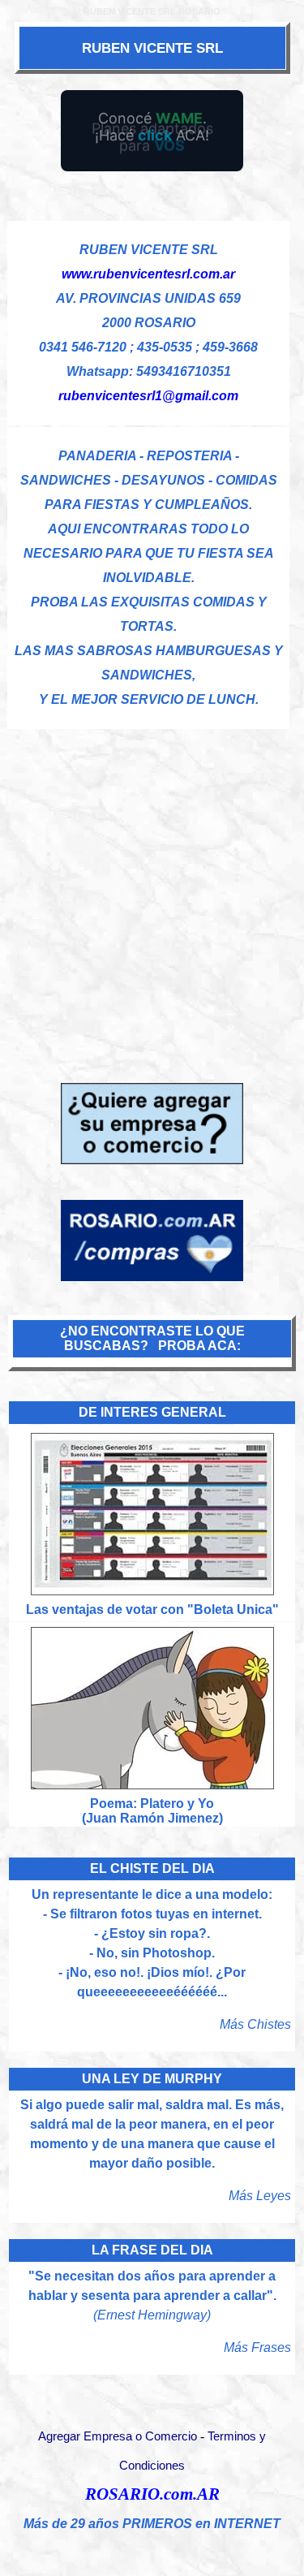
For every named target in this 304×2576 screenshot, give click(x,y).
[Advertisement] (152, 882)
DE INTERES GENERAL (152, 1412)
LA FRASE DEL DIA (152, 2250)
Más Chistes (255, 2024)
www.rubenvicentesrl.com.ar (148, 274)
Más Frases (257, 2347)
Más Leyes (260, 2196)
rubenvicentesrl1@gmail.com (148, 396)
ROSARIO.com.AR (152, 2494)
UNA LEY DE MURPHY (152, 2079)
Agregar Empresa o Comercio (118, 2436)
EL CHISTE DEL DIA (152, 1868)
